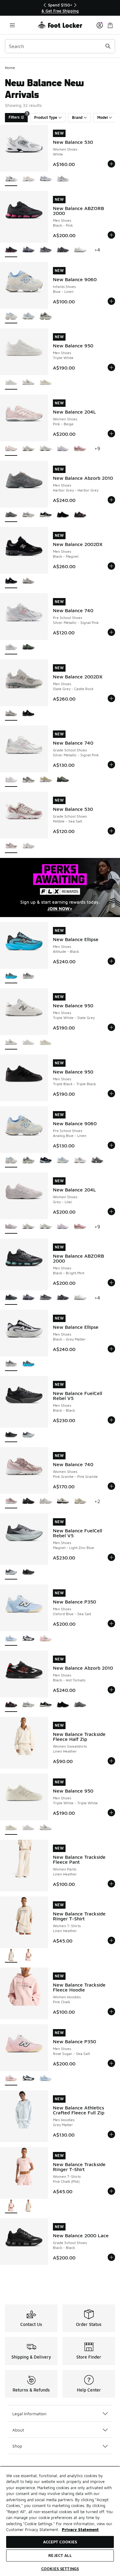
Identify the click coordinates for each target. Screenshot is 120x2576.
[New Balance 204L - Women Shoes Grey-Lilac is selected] (11, 1227)
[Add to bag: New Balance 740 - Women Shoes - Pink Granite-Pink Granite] (111, 1486)
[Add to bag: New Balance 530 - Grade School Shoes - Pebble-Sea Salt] (111, 831)
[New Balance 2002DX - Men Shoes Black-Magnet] (28, 714)
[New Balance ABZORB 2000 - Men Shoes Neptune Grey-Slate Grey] (46, 250)
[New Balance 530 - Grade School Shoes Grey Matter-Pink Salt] (28, 846)
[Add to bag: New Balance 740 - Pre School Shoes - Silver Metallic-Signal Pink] (111, 632)
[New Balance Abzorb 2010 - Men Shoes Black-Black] (63, 515)
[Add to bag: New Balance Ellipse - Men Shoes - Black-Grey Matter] (111, 1349)
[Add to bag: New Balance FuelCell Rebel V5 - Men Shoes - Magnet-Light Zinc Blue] (111, 1557)
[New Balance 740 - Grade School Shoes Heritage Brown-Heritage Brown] (28, 780)
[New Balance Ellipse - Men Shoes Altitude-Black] (28, 1364)
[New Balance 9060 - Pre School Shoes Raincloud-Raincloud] (28, 1161)
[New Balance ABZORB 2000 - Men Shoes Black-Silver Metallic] (63, 250)
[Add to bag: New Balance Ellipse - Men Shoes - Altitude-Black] (111, 961)
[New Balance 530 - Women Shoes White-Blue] (46, 179)
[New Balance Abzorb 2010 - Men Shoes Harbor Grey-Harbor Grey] (80, 1705)
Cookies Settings (60, 2569)
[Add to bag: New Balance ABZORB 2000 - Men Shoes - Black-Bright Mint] (111, 1283)
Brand (77, 117)
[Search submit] (108, 46)
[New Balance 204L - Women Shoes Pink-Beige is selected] (11, 449)
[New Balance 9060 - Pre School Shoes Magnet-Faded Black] (97, 1161)
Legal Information (29, 2414)
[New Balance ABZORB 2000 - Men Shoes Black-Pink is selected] (11, 250)
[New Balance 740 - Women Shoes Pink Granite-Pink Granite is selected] (11, 1501)
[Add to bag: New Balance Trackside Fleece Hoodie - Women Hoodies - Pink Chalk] (111, 2012)
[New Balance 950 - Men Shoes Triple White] (28, 1043)
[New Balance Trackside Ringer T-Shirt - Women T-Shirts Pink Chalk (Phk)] (28, 1956)
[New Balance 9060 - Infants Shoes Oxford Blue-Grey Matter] (28, 316)
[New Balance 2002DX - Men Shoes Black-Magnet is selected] (11, 581)
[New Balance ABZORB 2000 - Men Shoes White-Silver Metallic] (80, 250)
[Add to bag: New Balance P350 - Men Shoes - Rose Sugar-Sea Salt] (111, 2063)
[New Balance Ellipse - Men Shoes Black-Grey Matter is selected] (11, 1364)
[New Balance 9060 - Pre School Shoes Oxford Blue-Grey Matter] (63, 1161)
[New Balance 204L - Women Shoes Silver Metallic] (28, 449)
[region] (60, 8)
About (18, 2430)
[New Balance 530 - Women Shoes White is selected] (11, 179)
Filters (18, 116)
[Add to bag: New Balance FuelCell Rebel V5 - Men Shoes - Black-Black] (111, 1420)
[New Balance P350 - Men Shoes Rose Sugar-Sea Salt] (46, 1639)
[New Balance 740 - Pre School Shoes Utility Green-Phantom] (28, 647)
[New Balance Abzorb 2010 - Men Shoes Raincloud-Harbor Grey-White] (28, 515)
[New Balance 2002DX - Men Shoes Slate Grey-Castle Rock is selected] (11, 714)
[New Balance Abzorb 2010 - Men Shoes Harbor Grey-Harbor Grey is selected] (11, 515)
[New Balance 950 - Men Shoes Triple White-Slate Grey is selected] (11, 1043)
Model (102, 117)
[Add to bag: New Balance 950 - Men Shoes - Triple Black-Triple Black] (111, 1094)
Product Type (46, 117)
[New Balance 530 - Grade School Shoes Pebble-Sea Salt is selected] (11, 846)
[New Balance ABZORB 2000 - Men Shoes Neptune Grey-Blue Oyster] (28, 250)
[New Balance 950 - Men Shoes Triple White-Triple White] (46, 383)
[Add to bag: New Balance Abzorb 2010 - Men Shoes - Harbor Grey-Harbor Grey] (111, 500)
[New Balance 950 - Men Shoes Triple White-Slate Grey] (28, 383)
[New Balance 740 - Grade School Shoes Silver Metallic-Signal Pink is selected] (11, 780)
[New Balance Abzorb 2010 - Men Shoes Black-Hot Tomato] (80, 515)
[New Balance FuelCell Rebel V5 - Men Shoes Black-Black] (28, 1573)
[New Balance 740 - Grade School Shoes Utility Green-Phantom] (63, 780)
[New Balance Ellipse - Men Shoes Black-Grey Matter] (28, 976)
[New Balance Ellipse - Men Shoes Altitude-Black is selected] (11, 976)
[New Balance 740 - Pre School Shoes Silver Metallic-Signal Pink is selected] (11, 647)
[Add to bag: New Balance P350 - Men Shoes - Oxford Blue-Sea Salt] (111, 1624)
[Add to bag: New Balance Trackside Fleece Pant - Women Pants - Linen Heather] (111, 1884)
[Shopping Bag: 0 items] (110, 25)
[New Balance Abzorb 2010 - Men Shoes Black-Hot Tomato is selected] (11, 1705)
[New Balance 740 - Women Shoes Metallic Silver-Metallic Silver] (46, 1501)
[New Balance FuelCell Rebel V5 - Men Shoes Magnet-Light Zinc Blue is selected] (11, 1573)
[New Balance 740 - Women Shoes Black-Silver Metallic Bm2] (28, 1501)
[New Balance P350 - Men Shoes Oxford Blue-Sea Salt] (46, 2079)
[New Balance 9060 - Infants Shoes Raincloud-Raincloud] (46, 316)
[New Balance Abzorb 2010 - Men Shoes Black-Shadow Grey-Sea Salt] (46, 515)
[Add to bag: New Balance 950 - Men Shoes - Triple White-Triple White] (111, 1813)
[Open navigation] (12, 25)
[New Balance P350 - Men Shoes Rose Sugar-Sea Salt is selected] (11, 2079)
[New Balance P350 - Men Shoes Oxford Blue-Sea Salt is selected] (11, 1639)
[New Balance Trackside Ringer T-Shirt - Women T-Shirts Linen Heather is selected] (11, 1956)
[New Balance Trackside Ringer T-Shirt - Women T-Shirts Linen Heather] (28, 2206)
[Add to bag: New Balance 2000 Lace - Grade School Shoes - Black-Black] (111, 2257)
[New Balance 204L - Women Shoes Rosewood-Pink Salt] (80, 449)
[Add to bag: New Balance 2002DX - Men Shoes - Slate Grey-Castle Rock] (111, 698)
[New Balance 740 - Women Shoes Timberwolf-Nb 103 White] (63, 1501)
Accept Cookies (60, 2542)
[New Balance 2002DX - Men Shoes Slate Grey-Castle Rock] (28, 581)
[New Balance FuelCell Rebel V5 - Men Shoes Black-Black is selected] (11, 1435)
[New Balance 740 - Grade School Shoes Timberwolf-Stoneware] (46, 780)
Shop (17, 2446)
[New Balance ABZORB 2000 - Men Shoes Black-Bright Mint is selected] (11, 1298)
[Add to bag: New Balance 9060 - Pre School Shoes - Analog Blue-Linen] (111, 1145)
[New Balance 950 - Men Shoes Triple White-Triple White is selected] (11, 1828)
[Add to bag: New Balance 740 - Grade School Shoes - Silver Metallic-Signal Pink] (111, 765)
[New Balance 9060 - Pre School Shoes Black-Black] (46, 1161)
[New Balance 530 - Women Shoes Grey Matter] (63, 179)
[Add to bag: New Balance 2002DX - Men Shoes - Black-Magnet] (111, 566)
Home (10, 68)
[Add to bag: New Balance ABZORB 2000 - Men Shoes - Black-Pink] (111, 235)
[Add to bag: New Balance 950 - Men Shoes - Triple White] (111, 367)
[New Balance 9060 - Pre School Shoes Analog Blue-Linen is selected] (11, 1161)
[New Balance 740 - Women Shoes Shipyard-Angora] (80, 1501)
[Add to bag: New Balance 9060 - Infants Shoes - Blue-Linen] (111, 301)
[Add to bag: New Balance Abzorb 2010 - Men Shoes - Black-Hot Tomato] (111, 1690)
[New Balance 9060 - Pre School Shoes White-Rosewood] (80, 1161)
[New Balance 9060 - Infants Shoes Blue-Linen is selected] (11, 316)
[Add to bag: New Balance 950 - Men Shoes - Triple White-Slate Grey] (111, 1027)
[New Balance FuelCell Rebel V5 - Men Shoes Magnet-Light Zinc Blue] (28, 1435)
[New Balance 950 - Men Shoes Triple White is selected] (11, 383)
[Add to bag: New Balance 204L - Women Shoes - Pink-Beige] (111, 434)
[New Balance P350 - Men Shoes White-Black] (28, 1639)
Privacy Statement (80, 2529)
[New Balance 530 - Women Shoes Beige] (28, 179)
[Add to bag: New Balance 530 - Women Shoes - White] (111, 164)
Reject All (60, 2555)
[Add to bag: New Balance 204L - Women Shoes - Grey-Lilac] (111, 1211)
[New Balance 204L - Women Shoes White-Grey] (63, 449)
